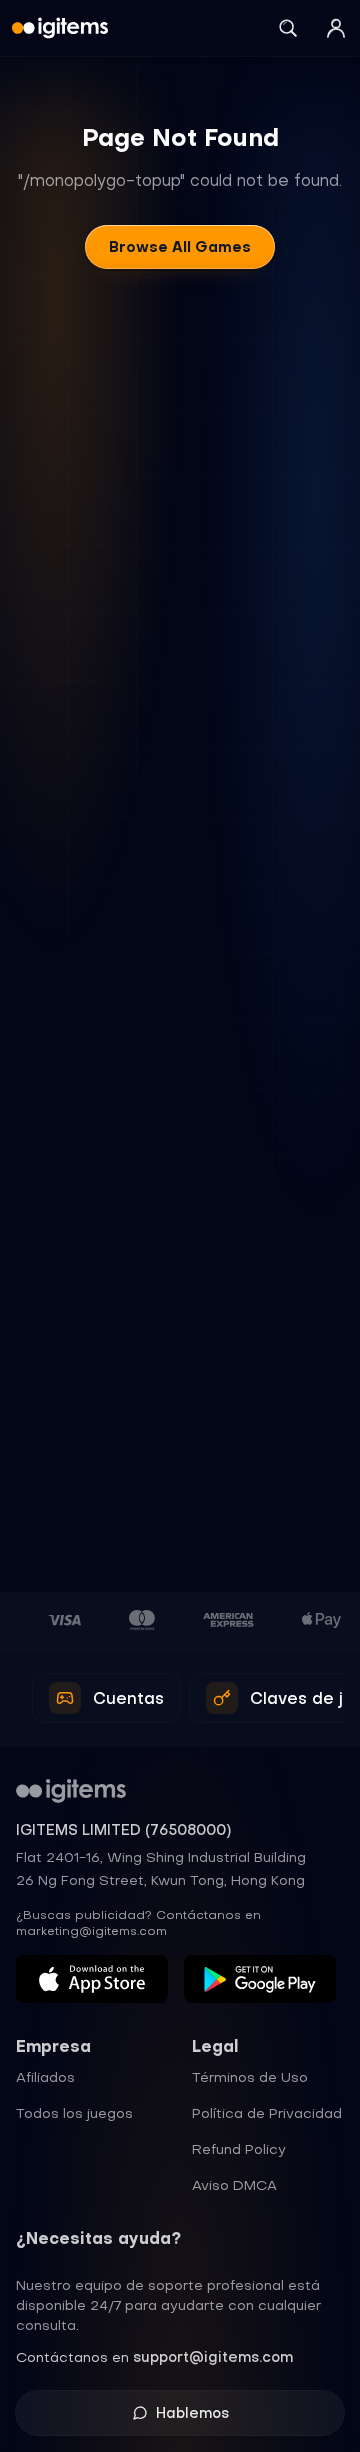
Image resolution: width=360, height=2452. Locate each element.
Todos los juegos (74, 2113)
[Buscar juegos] (288, 28)
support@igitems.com (213, 2357)
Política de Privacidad (267, 2113)
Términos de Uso (250, 2077)
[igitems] (60, 28)
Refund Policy (239, 2149)
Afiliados (45, 2077)
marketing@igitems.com (91, 1931)
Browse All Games (180, 247)
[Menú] (336, 28)
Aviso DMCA (234, 2185)
